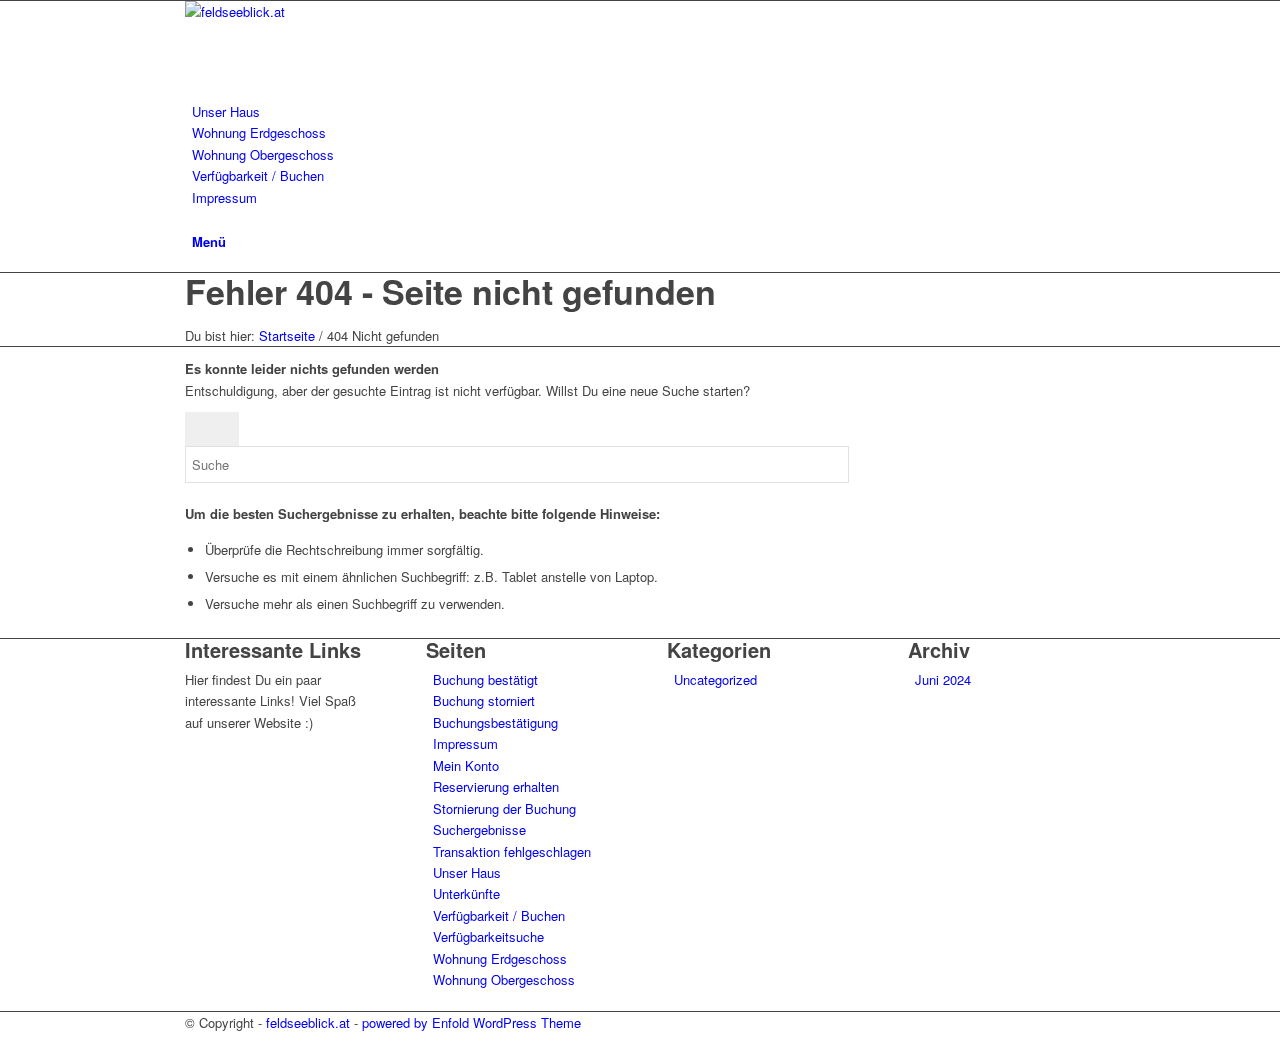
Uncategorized (715, 679)
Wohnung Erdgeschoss (500, 958)
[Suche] (197, 218)
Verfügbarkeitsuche (488, 936)
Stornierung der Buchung (504, 808)
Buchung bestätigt (485, 679)
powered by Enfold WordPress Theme (471, 1022)
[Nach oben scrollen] (5, 1043)
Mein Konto (466, 765)
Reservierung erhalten (496, 786)
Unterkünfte (466, 893)
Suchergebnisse (479, 829)
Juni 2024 (943, 679)
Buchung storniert (484, 700)
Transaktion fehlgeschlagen (512, 851)
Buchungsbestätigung (495, 722)
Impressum (465, 743)
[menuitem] (643, 111)
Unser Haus (467, 872)
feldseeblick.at (308, 1022)
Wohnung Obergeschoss (504, 979)
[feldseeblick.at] (335, 11)
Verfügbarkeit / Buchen (499, 915)
